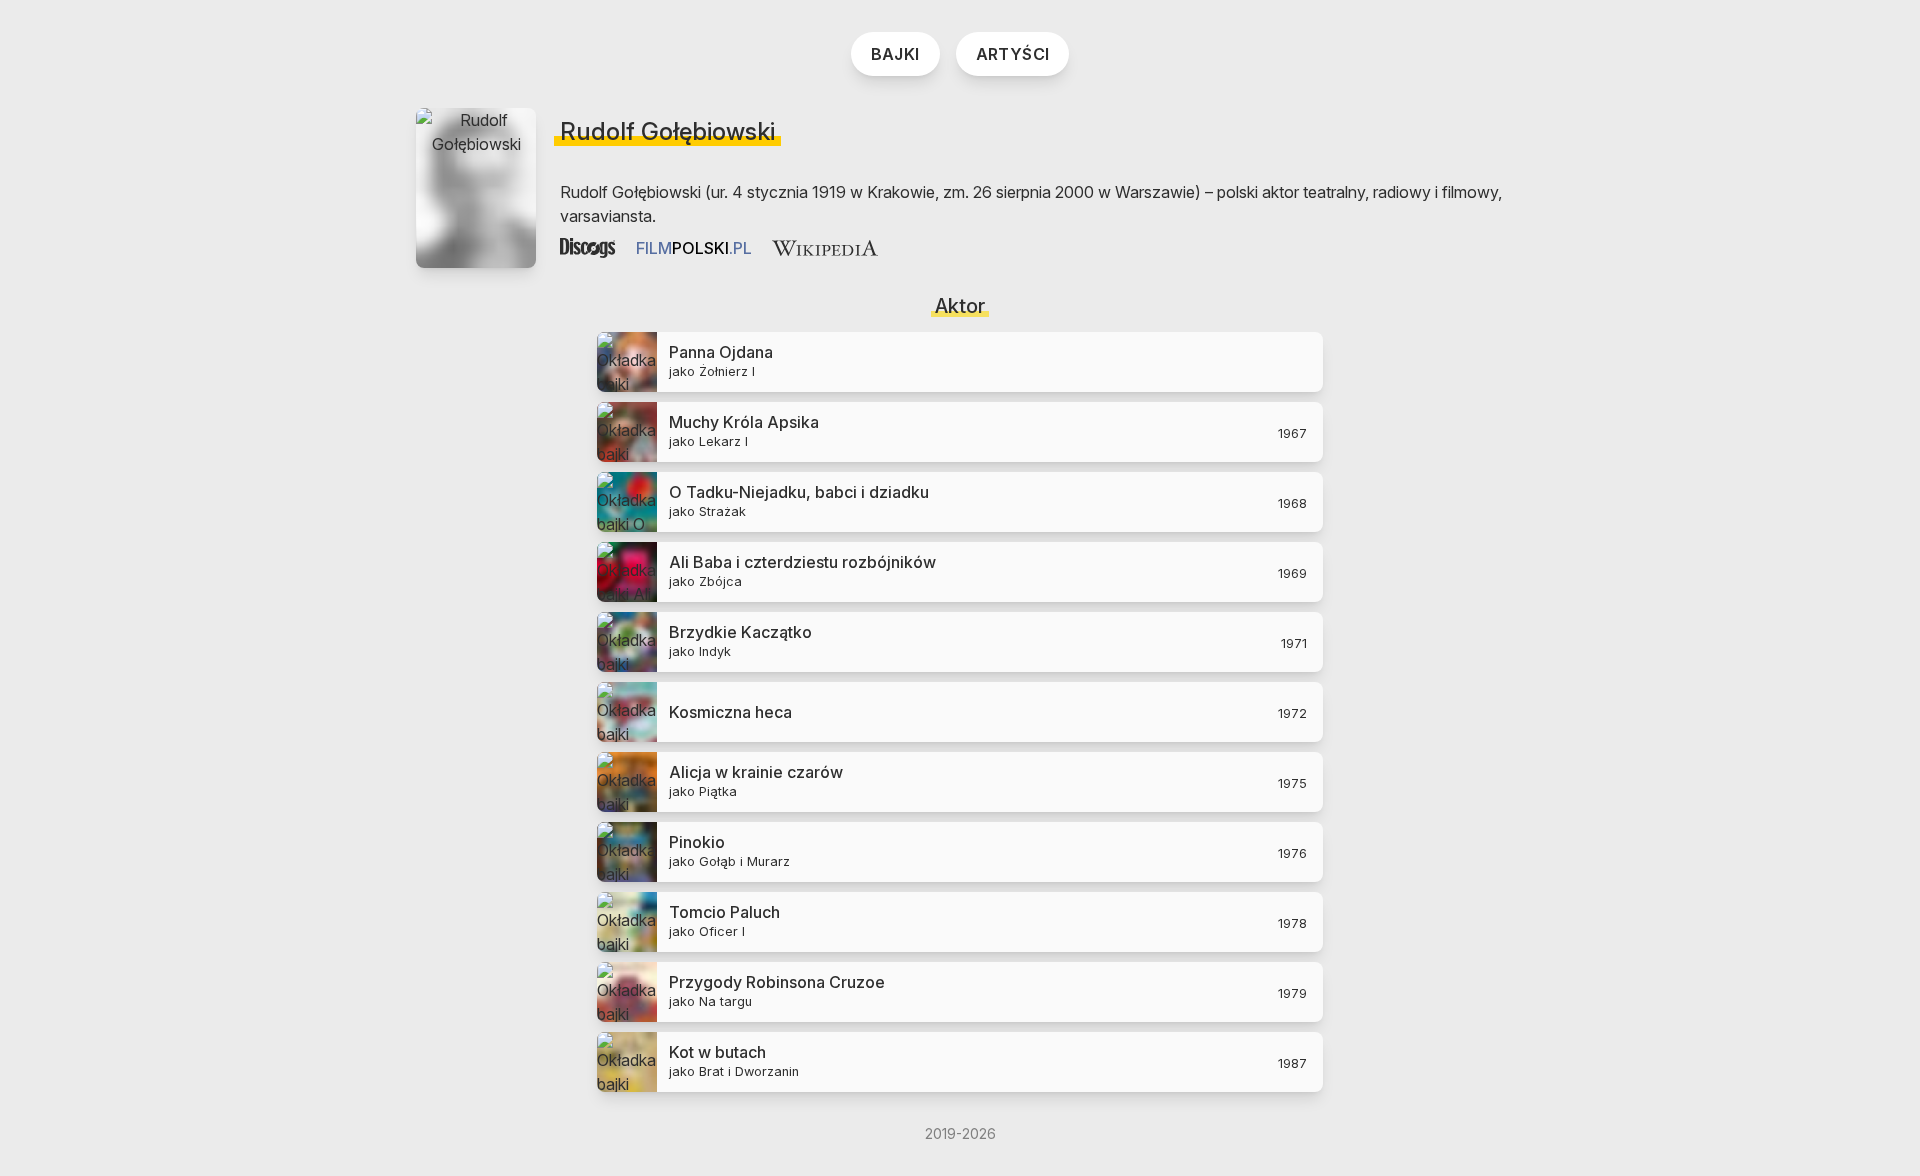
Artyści (1013, 54)
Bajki (895, 54)
